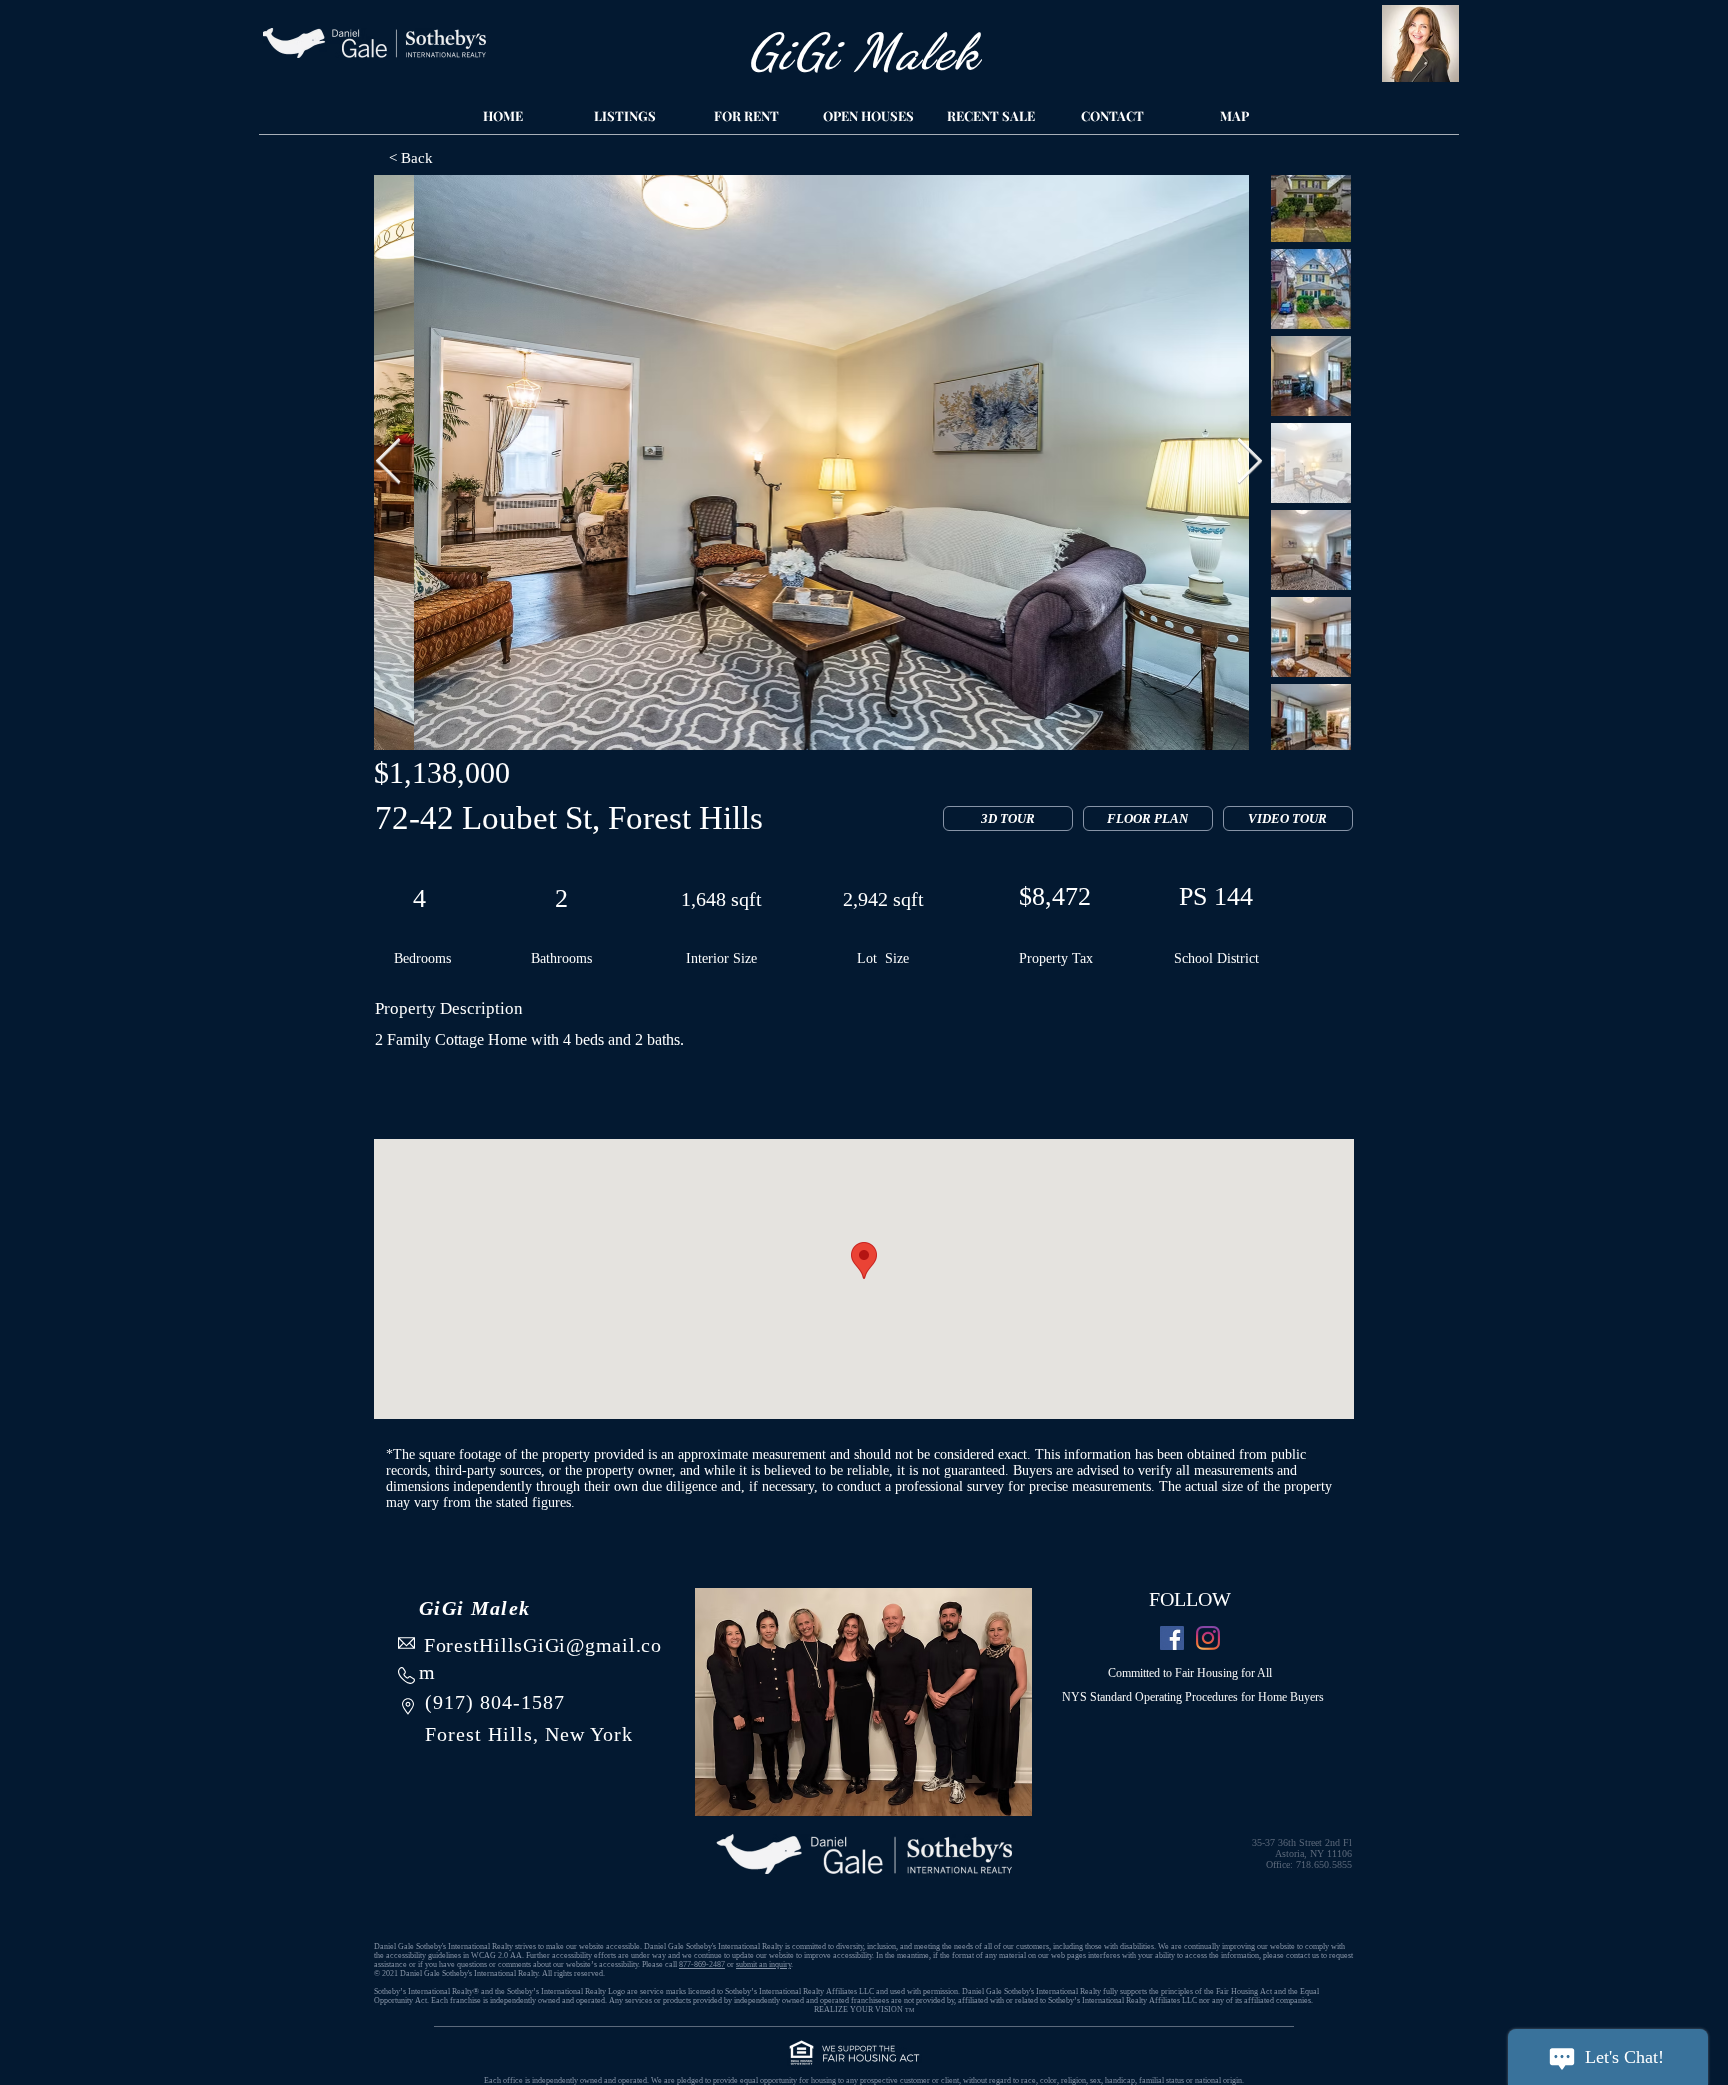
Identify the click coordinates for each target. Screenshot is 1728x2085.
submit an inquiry (763, 1964)
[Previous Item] (388, 462)
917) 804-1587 (499, 1702)
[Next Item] (1249, 462)
